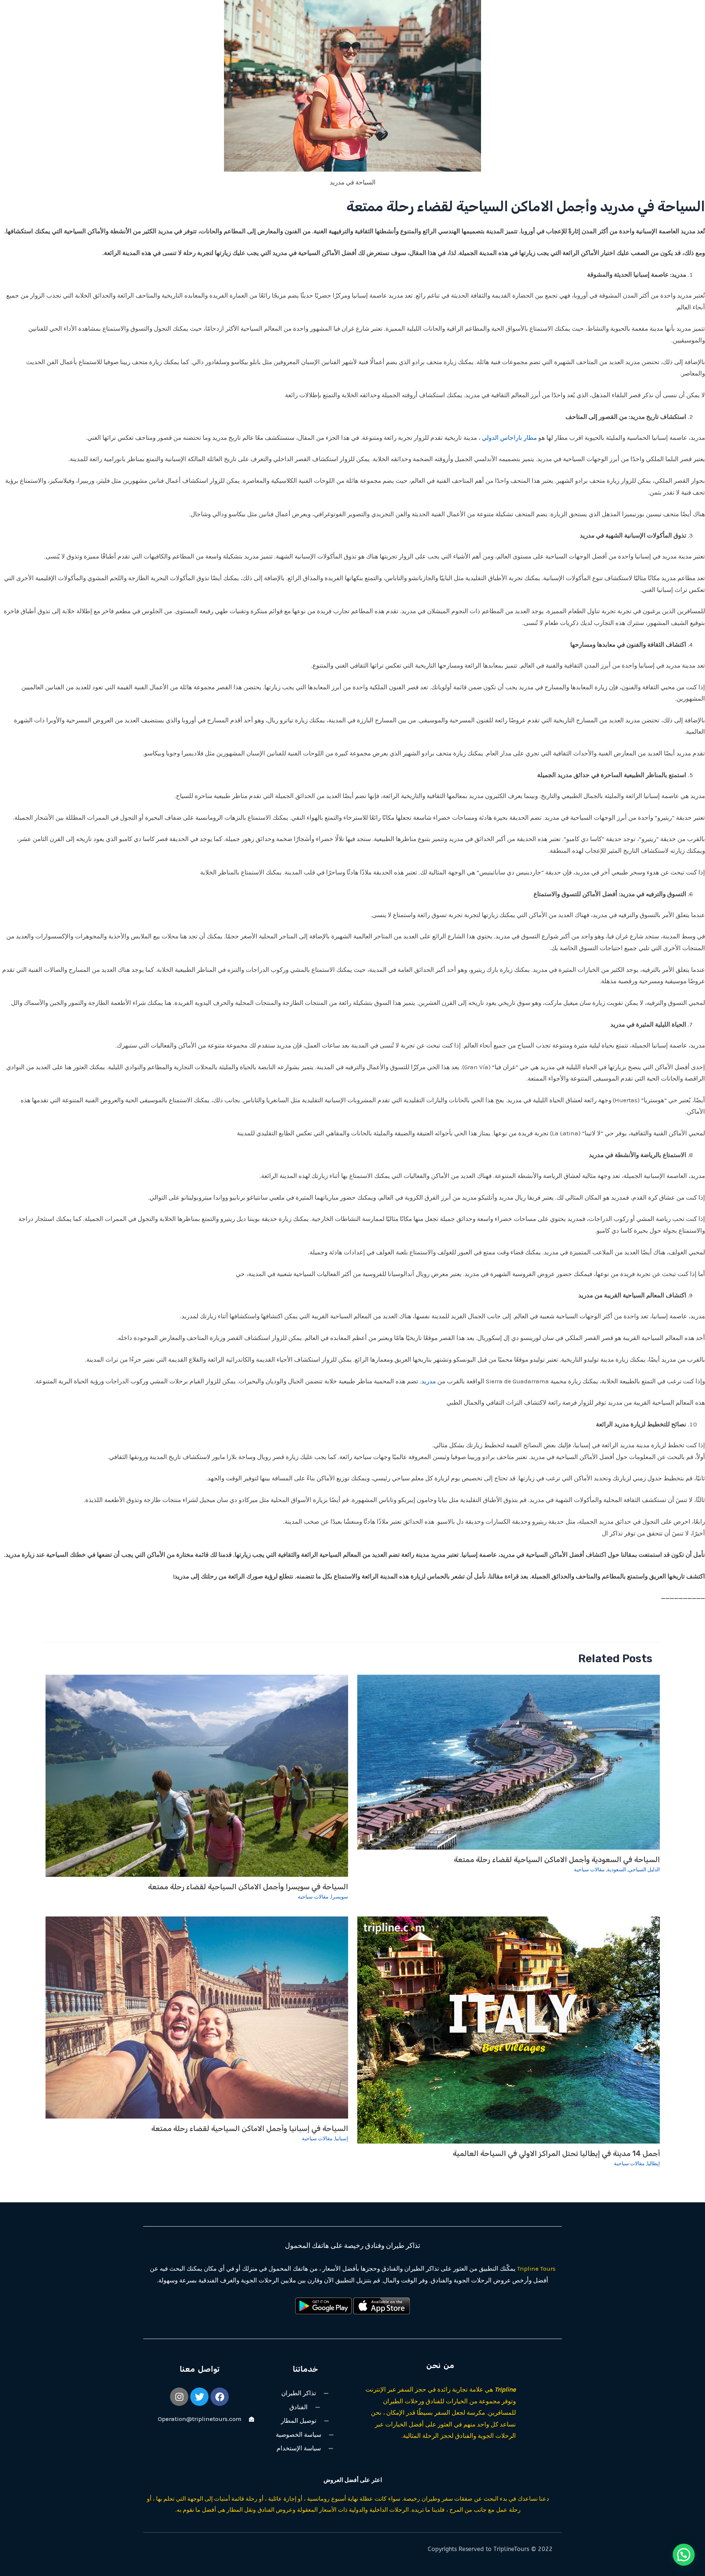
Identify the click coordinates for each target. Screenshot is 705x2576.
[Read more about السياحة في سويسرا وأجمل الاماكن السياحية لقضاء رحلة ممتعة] (197, 1775)
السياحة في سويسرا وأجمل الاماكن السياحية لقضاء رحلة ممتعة (248, 1887)
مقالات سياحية (589, 1870)
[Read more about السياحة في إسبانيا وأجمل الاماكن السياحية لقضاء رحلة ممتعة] (197, 2017)
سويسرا (339, 1897)
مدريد (429, 1381)
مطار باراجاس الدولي (509, 438)
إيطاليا (653, 2164)
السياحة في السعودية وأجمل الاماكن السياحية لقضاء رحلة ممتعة (557, 1860)
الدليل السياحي (644, 1870)
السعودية (617, 1870)
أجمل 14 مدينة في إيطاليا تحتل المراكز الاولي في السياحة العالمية (556, 2153)
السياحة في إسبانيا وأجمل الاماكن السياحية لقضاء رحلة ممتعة (250, 2128)
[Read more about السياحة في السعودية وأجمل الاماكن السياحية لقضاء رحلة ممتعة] (509, 1761)
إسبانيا (341, 2139)
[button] (684, 2555)
